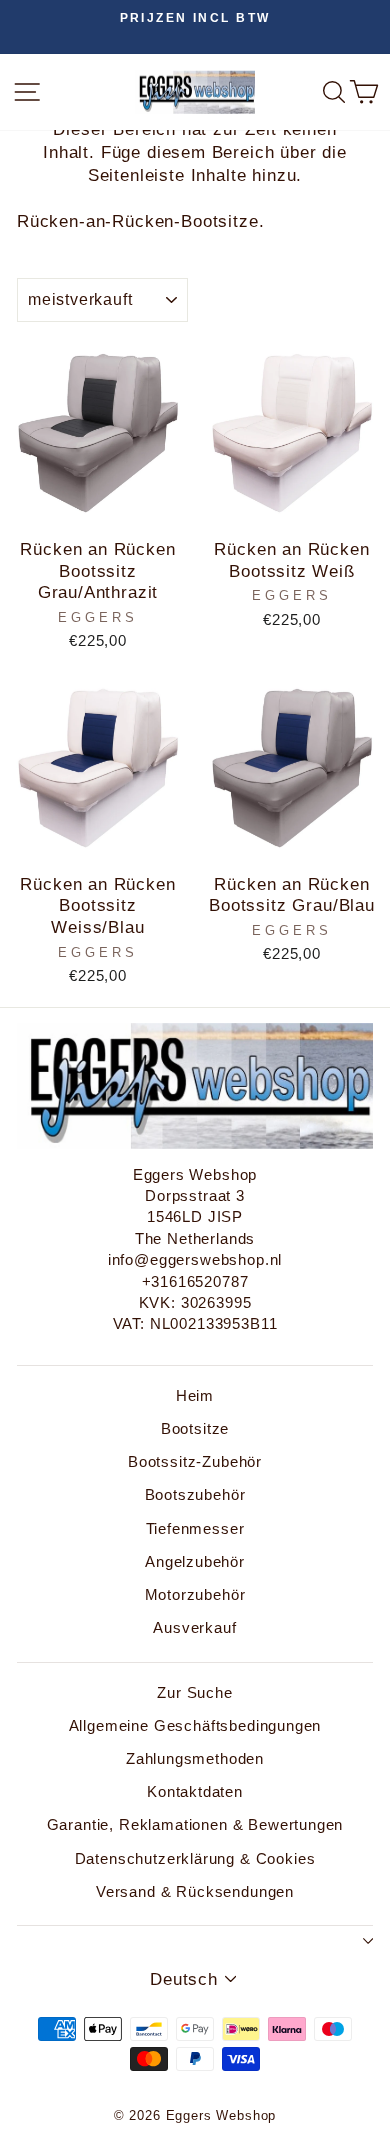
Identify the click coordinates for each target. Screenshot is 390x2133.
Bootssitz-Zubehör (195, 1461)
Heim (195, 1395)
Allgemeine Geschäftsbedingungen (195, 1725)
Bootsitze (195, 1428)
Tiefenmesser (195, 1528)
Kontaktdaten (195, 1791)
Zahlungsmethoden (195, 1758)
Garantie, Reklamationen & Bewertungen (195, 1824)
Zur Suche (194, 1692)
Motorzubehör (195, 1594)
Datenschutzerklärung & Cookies (195, 1858)
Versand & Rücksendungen (195, 1891)
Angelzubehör (195, 1561)
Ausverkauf (194, 1627)
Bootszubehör (195, 1494)
